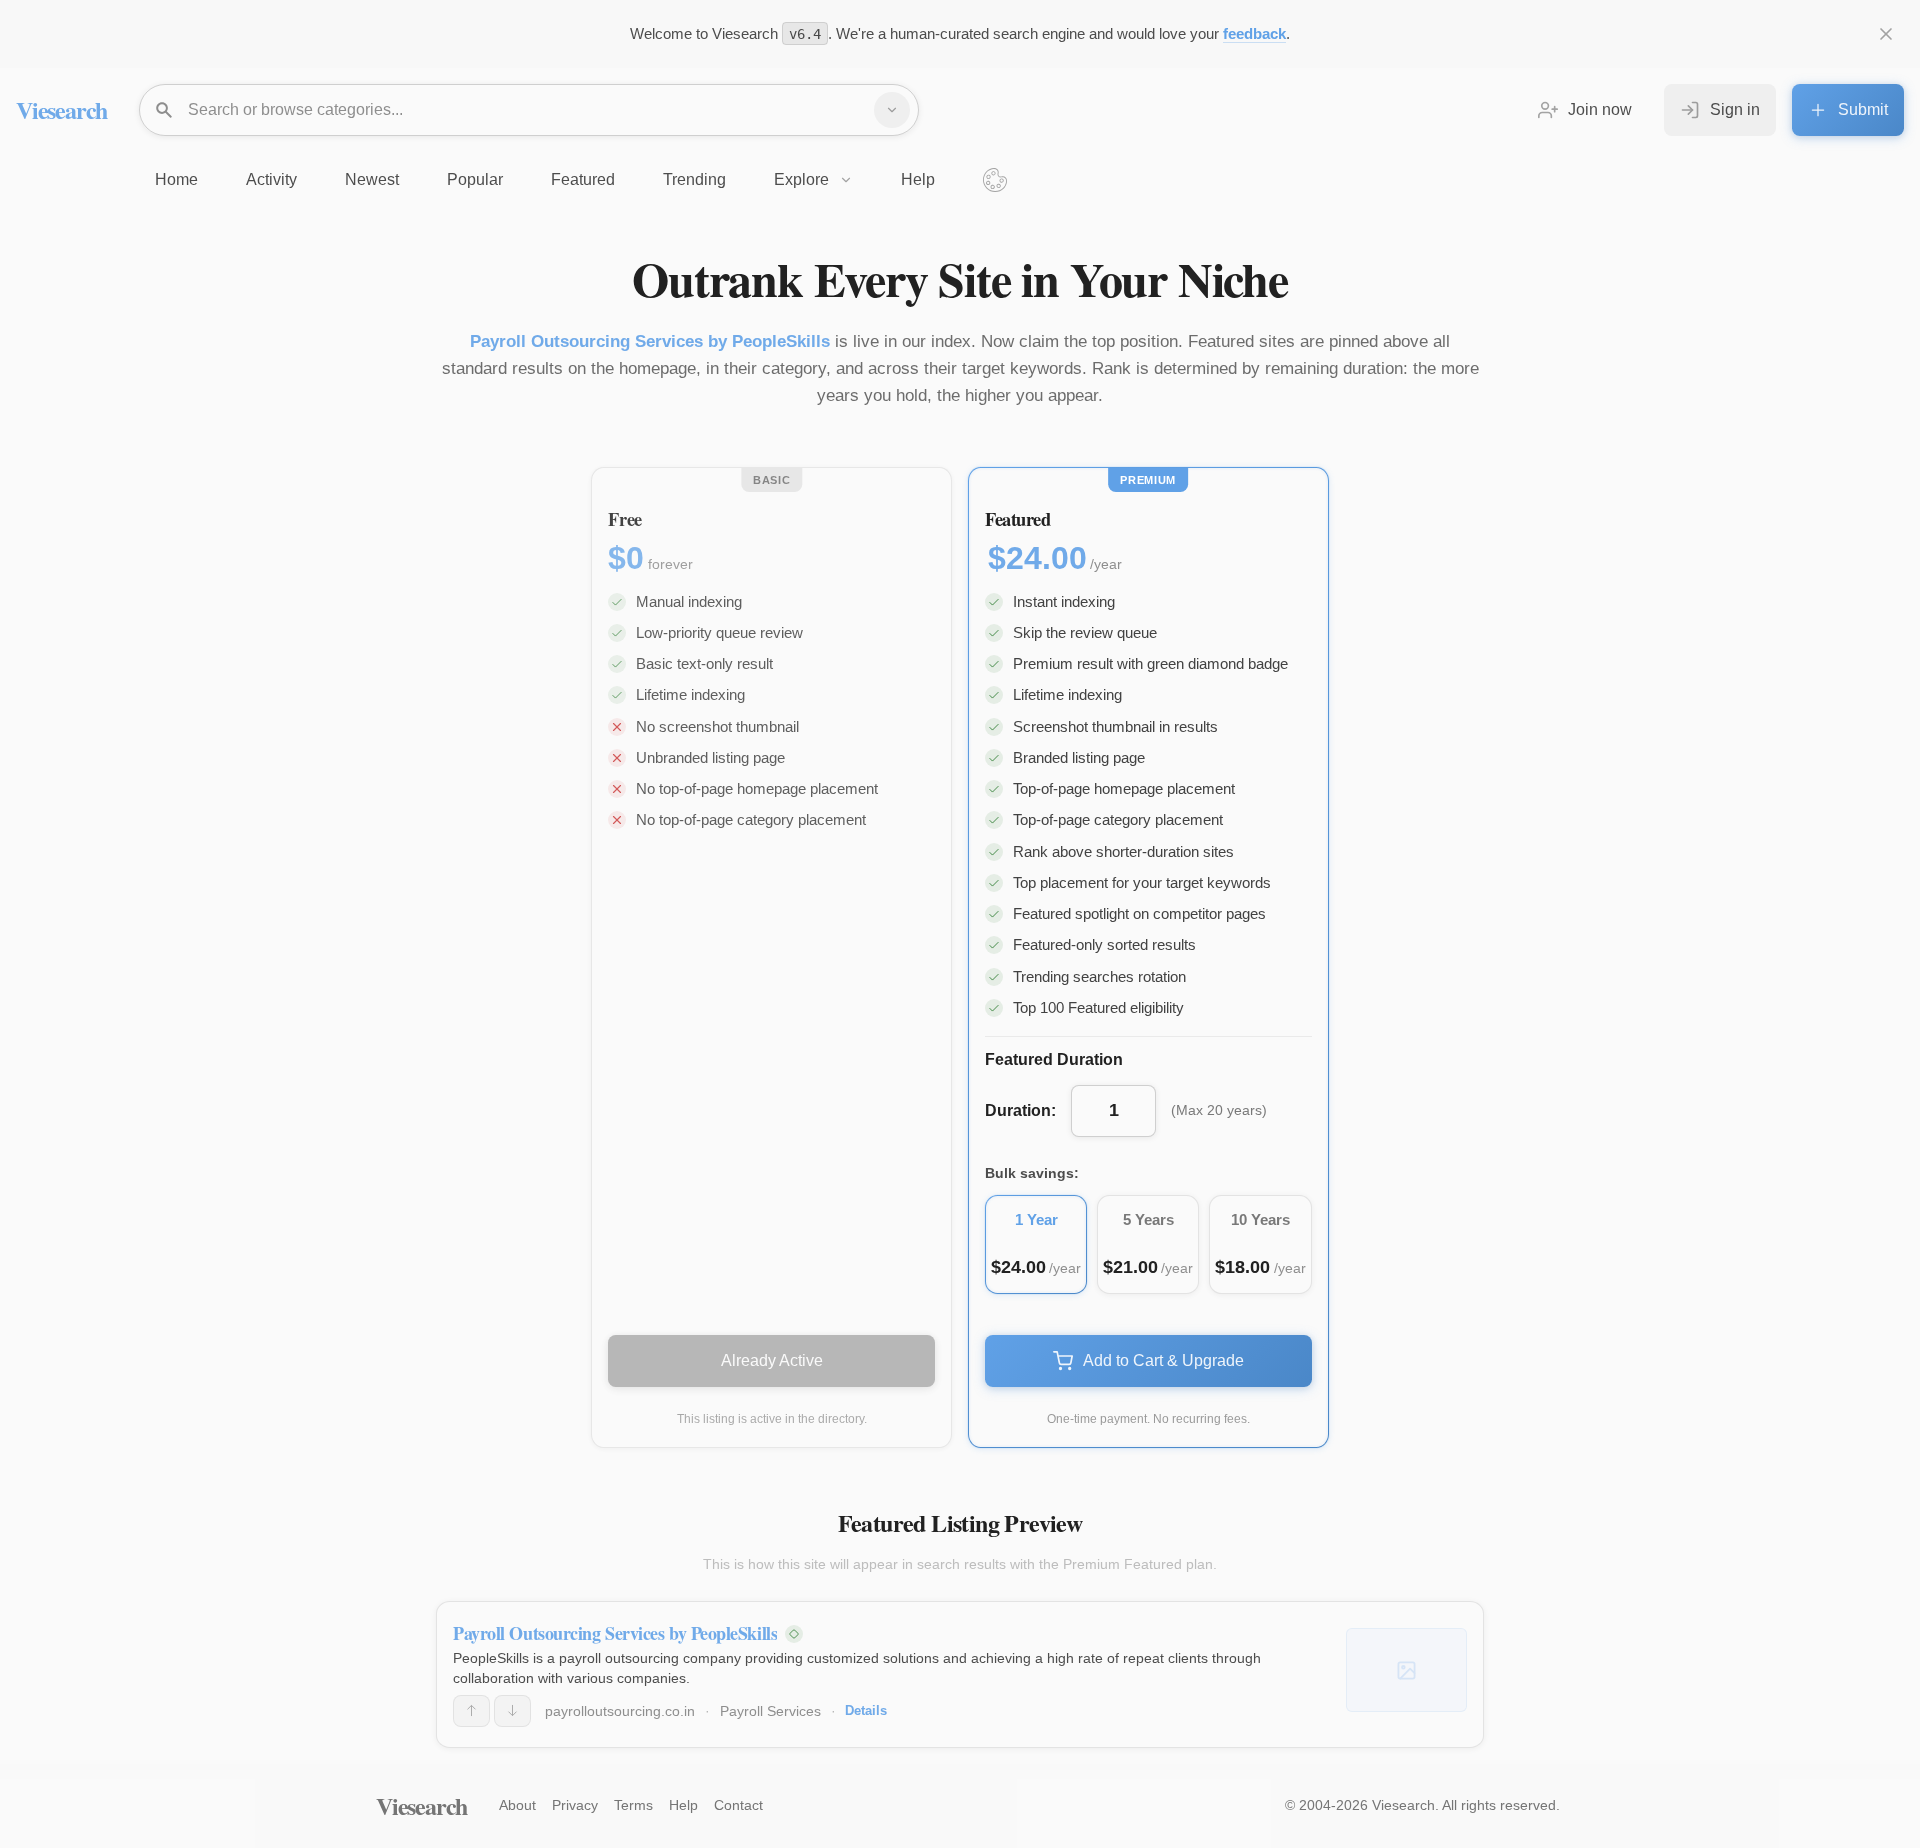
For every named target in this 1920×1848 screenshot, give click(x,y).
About (517, 1805)
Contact (738, 1805)
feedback (1254, 33)
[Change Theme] (995, 180)
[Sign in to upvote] (471, 1711)
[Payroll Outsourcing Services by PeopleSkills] (1406, 1670)
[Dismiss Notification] (1886, 34)
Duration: (1020, 1110)
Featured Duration (1054, 1059)
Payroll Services (770, 1711)
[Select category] (892, 110)
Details (866, 1710)
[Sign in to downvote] (512, 1711)
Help (683, 1805)
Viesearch (61, 109)
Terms (633, 1805)
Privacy (575, 1805)
